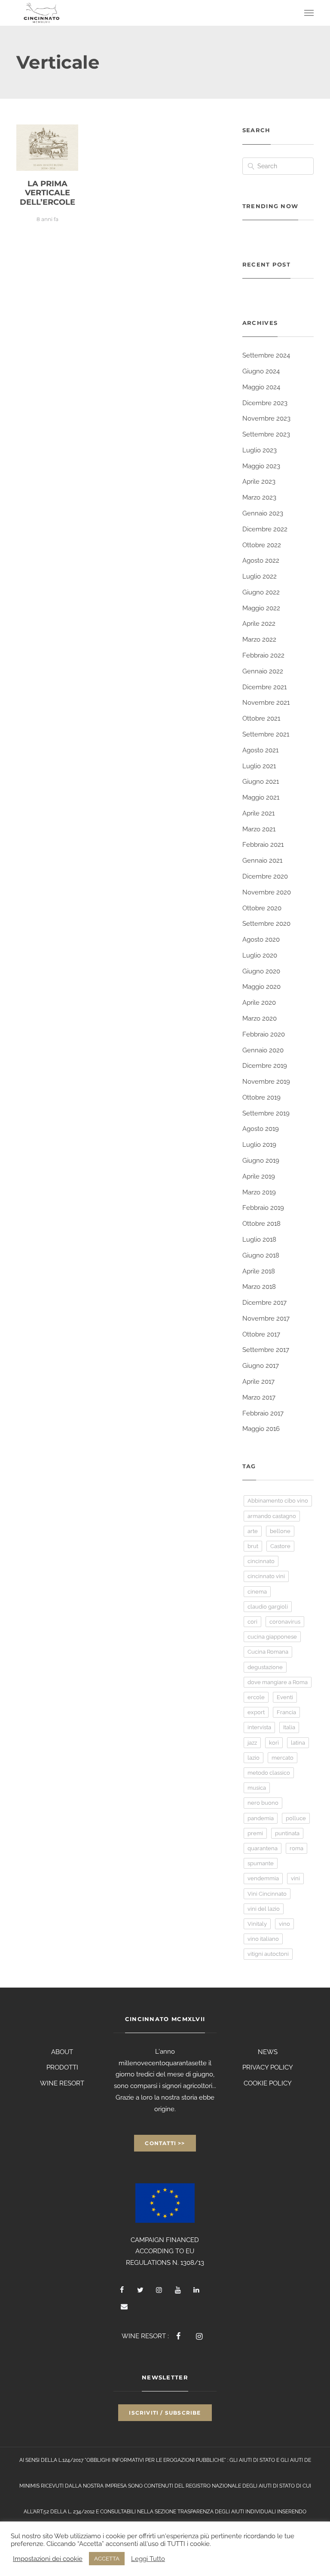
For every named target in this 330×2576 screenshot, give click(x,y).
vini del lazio (264, 1909)
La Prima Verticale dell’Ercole (47, 193)
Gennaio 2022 (263, 671)
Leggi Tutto (148, 2559)
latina (298, 1743)
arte (253, 1531)
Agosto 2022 (261, 561)
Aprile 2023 (259, 482)
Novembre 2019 (266, 1082)
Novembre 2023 (266, 418)
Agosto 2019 (261, 1129)
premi (255, 1833)
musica (257, 1788)
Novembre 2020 (267, 892)
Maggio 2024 (261, 387)
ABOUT (62, 2052)
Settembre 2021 (266, 734)
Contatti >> (165, 2143)
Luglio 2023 (260, 450)
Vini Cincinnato (267, 1894)
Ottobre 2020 (262, 908)
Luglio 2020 (260, 955)
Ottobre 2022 (262, 545)
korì (274, 1743)
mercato (283, 1758)
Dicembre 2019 (265, 1066)
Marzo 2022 (259, 639)
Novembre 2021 (266, 703)
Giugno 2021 (261, 782)
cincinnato (261, 1561)
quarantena (263, 1848)
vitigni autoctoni (268, 1954)
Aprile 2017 (258, 1382)
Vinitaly (257, 1924)
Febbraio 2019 (263, 1208)
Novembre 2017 (266, 1318)
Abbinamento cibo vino (278, 1501)
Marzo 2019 (259, 1192)
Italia (289, 1727)
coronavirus (285, 1622)
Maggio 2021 (261, 797)
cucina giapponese (272, 1637)
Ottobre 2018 (261, 1224)
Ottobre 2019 (261, 1097)
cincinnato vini (266, 1576)
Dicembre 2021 (264, 687)
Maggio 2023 (261, 466)
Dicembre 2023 (265, 403)
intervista (259, 1727)
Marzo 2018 (259, 1287)
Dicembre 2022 (265, 529)
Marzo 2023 (259, 497)
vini (295, 1878)
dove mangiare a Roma (278, 1682)
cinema (257, 1592)
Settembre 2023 (266, 434)
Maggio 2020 (261, 987)
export (256, 1712)
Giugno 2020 (261, 971)
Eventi (285, 1697)
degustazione (265, 1667)
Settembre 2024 (266, 355)
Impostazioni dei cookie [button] (48, 2559)
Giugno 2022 (261, 592)
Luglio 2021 (259, 766)
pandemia (261, 1818)
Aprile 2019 (259, 1176)
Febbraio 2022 (263, 655)
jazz (252, 1743)
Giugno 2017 (261, 1366)
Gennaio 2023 (263, 513)
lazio (254, 1758)
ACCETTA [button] (107, 2559)
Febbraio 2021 (263, 845)
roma (296, 1848)
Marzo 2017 (259, 1397)
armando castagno (272, 1516)
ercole (256, 1697)
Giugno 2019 (261, 1161)
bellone (280, 1531)
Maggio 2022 (261, 608)
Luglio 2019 (259, 1145)
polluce (296, 1818)
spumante (261, 1863)
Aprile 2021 (258, 813)
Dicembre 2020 (265, 876)
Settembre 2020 (266, 924)
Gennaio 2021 (262, 861)
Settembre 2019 (266, 1113)
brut (253, 1546)
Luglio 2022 (260, 576)
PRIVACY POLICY (268, 2067)
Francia (286, 1712)
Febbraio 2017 (263, 1413)
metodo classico (269, 1773)
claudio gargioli (268, 1607)
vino (284, 1924)
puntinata (287, 1833)
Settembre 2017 (266, 1350)
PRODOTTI (62, 2067)
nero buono (263, 1803)
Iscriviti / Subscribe (165, 2413)
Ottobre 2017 (261, 1334)
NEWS (268, 2052)
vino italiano (263, 1939)
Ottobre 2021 (261, 718)
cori (252, 1622)
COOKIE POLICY (268, 2083)
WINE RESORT (62, 2083)
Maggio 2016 (261, 1429)
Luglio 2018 (259, 1240)
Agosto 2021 (260, 750)
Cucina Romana (268, 1652)
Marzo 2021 (259, 829)
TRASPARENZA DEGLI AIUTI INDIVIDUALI (227, 2512)
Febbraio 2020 (264, 1034)
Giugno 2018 (261, 1255)
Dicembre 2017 (264, 1303)
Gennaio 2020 (263, 1050)
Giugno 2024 (261, 371)
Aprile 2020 (259, 1003)
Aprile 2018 (259, 1271)
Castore (280, 1546)
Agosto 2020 (261, 939)
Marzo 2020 (260, 1018)
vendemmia (263, 1878)
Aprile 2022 (259, 624)
